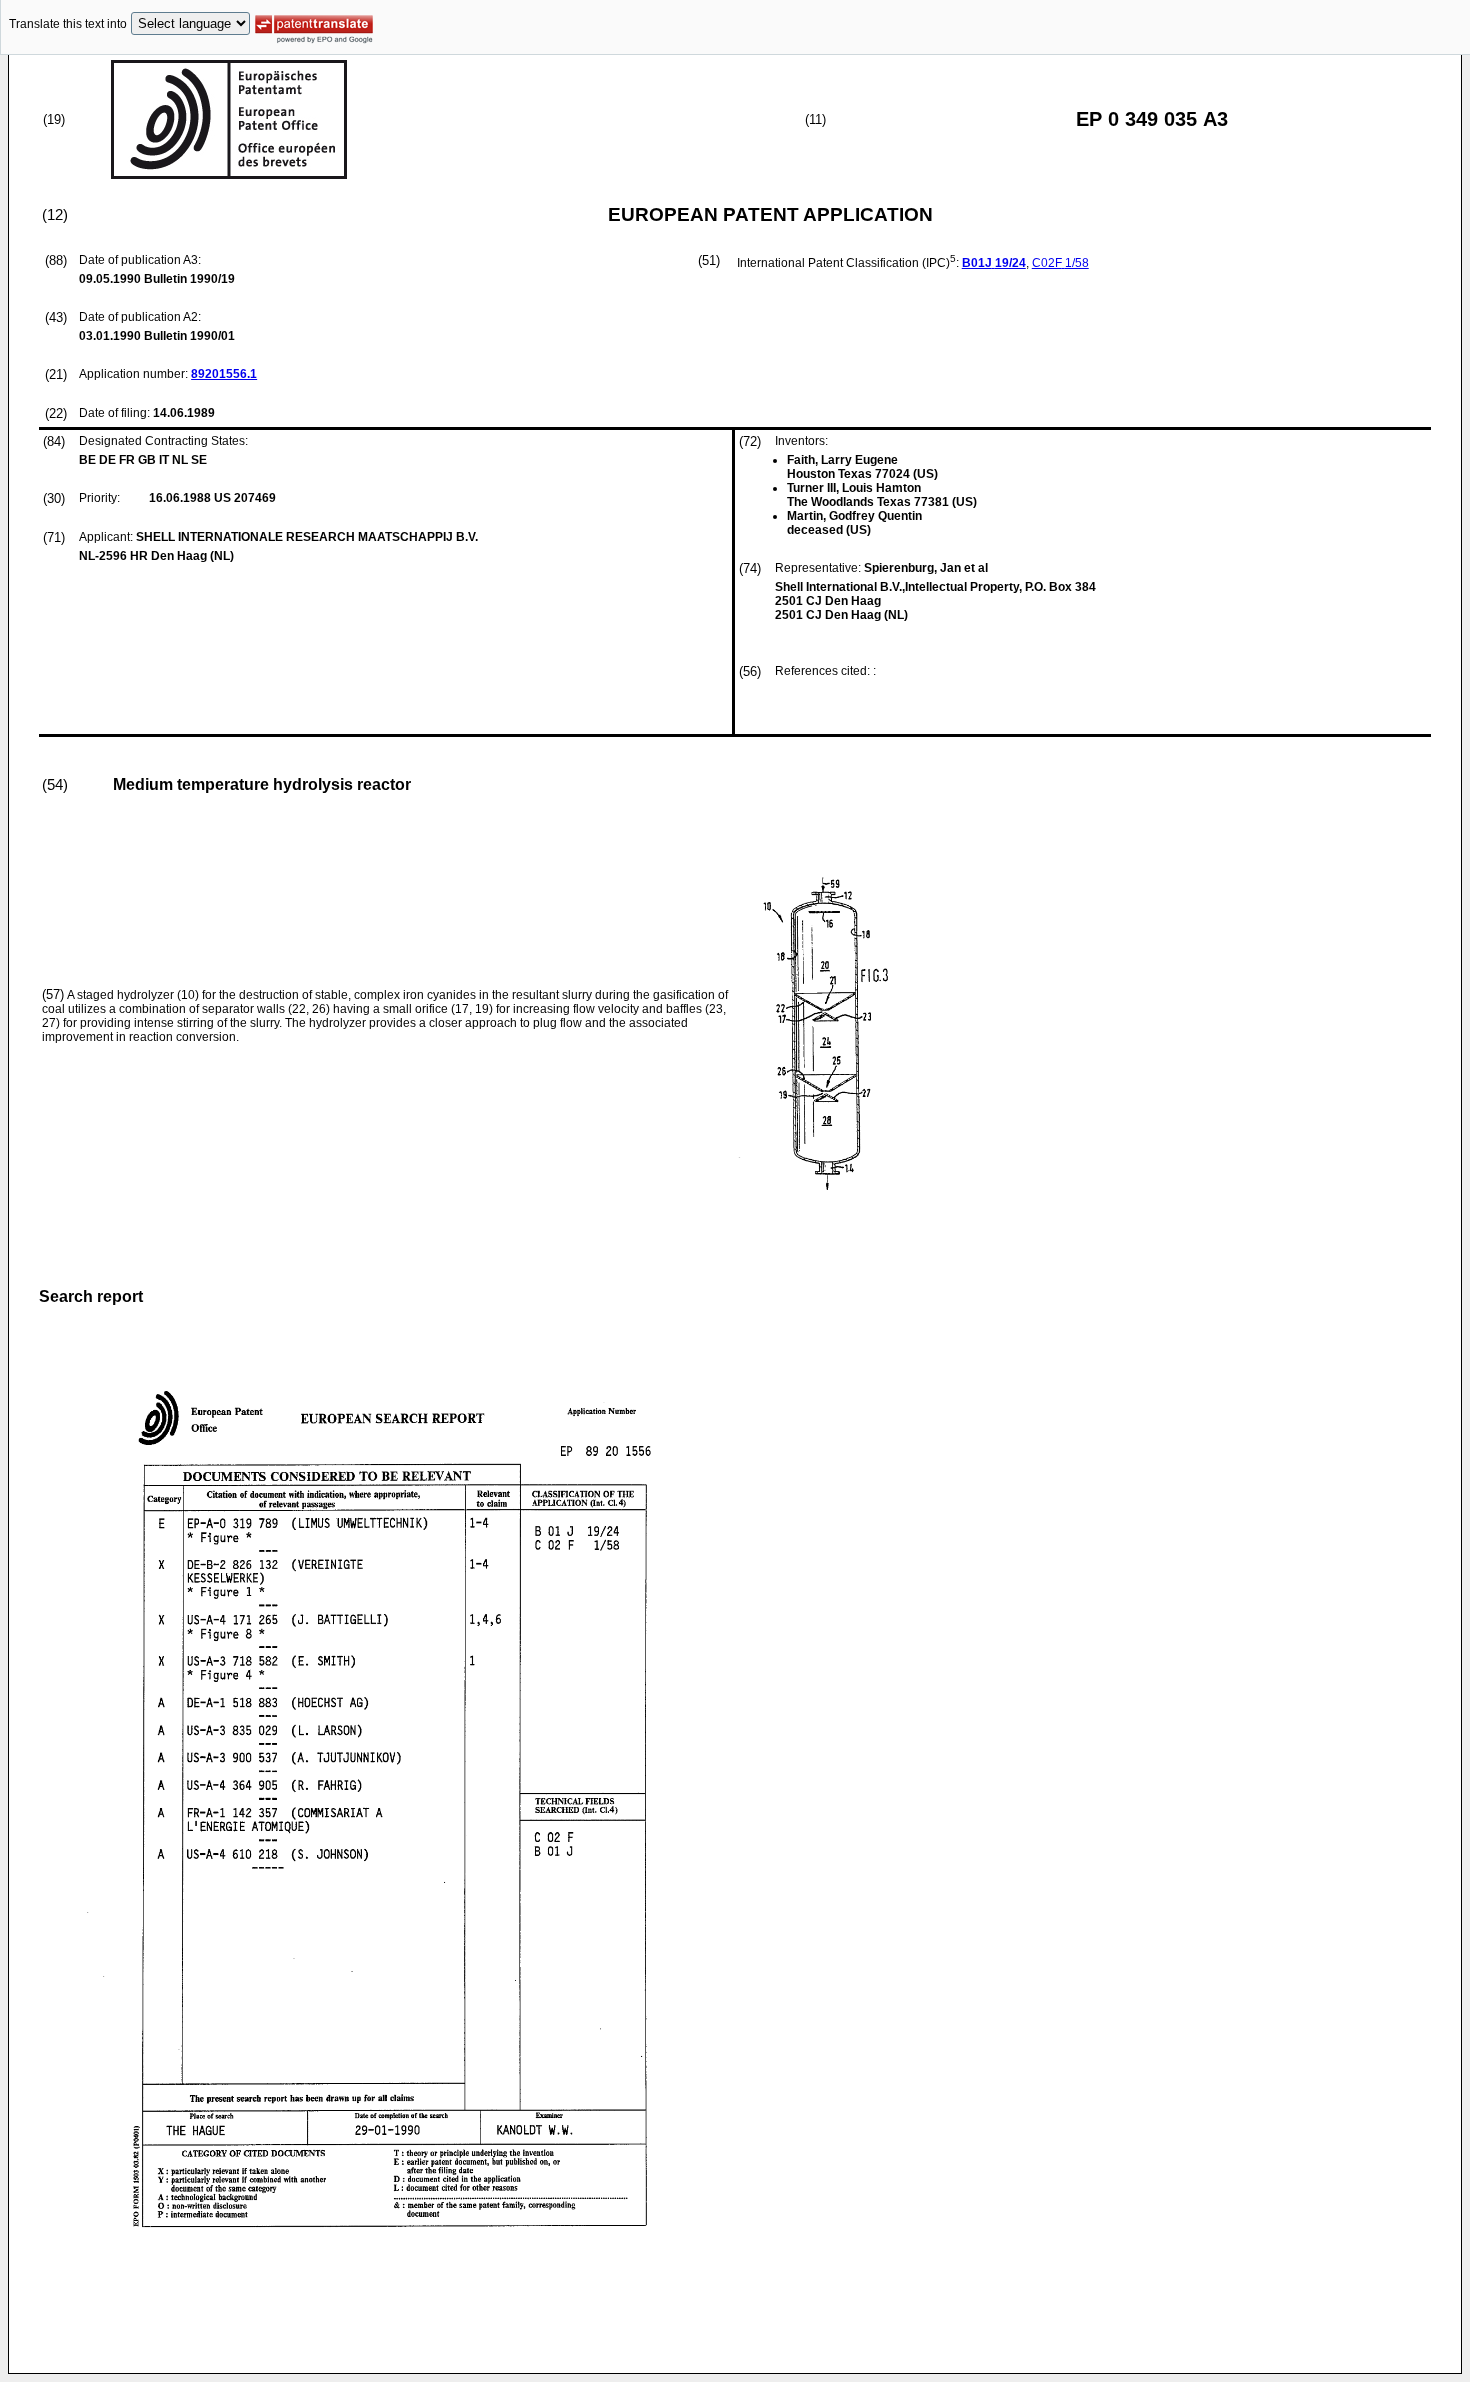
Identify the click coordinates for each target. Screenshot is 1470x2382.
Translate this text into (68, 24)
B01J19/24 (994, 263)
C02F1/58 (1060, 263)
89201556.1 (224, 374)
